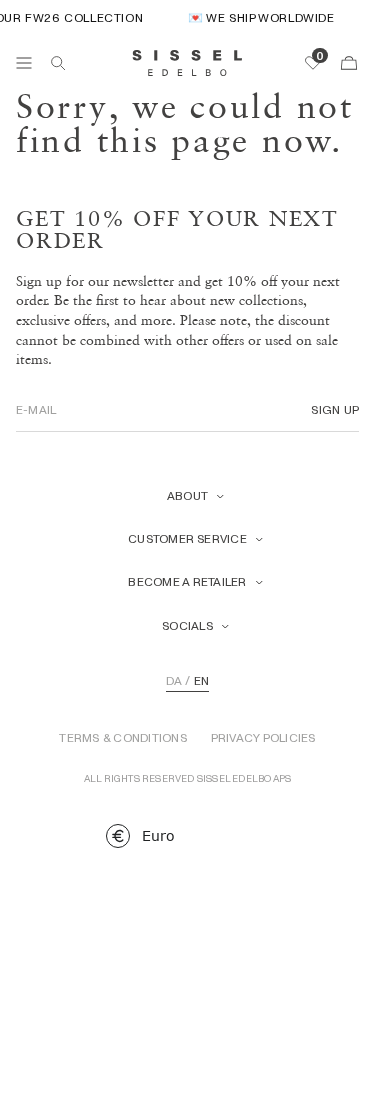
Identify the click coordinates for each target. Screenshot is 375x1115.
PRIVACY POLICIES (263, 738)
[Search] (58, 63)
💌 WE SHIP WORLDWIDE (258, 17)
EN (201, 681)
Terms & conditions (122, 738)
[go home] (187, 63)
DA (174, 681)
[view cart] (349, 63)
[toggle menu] (24, 63)
